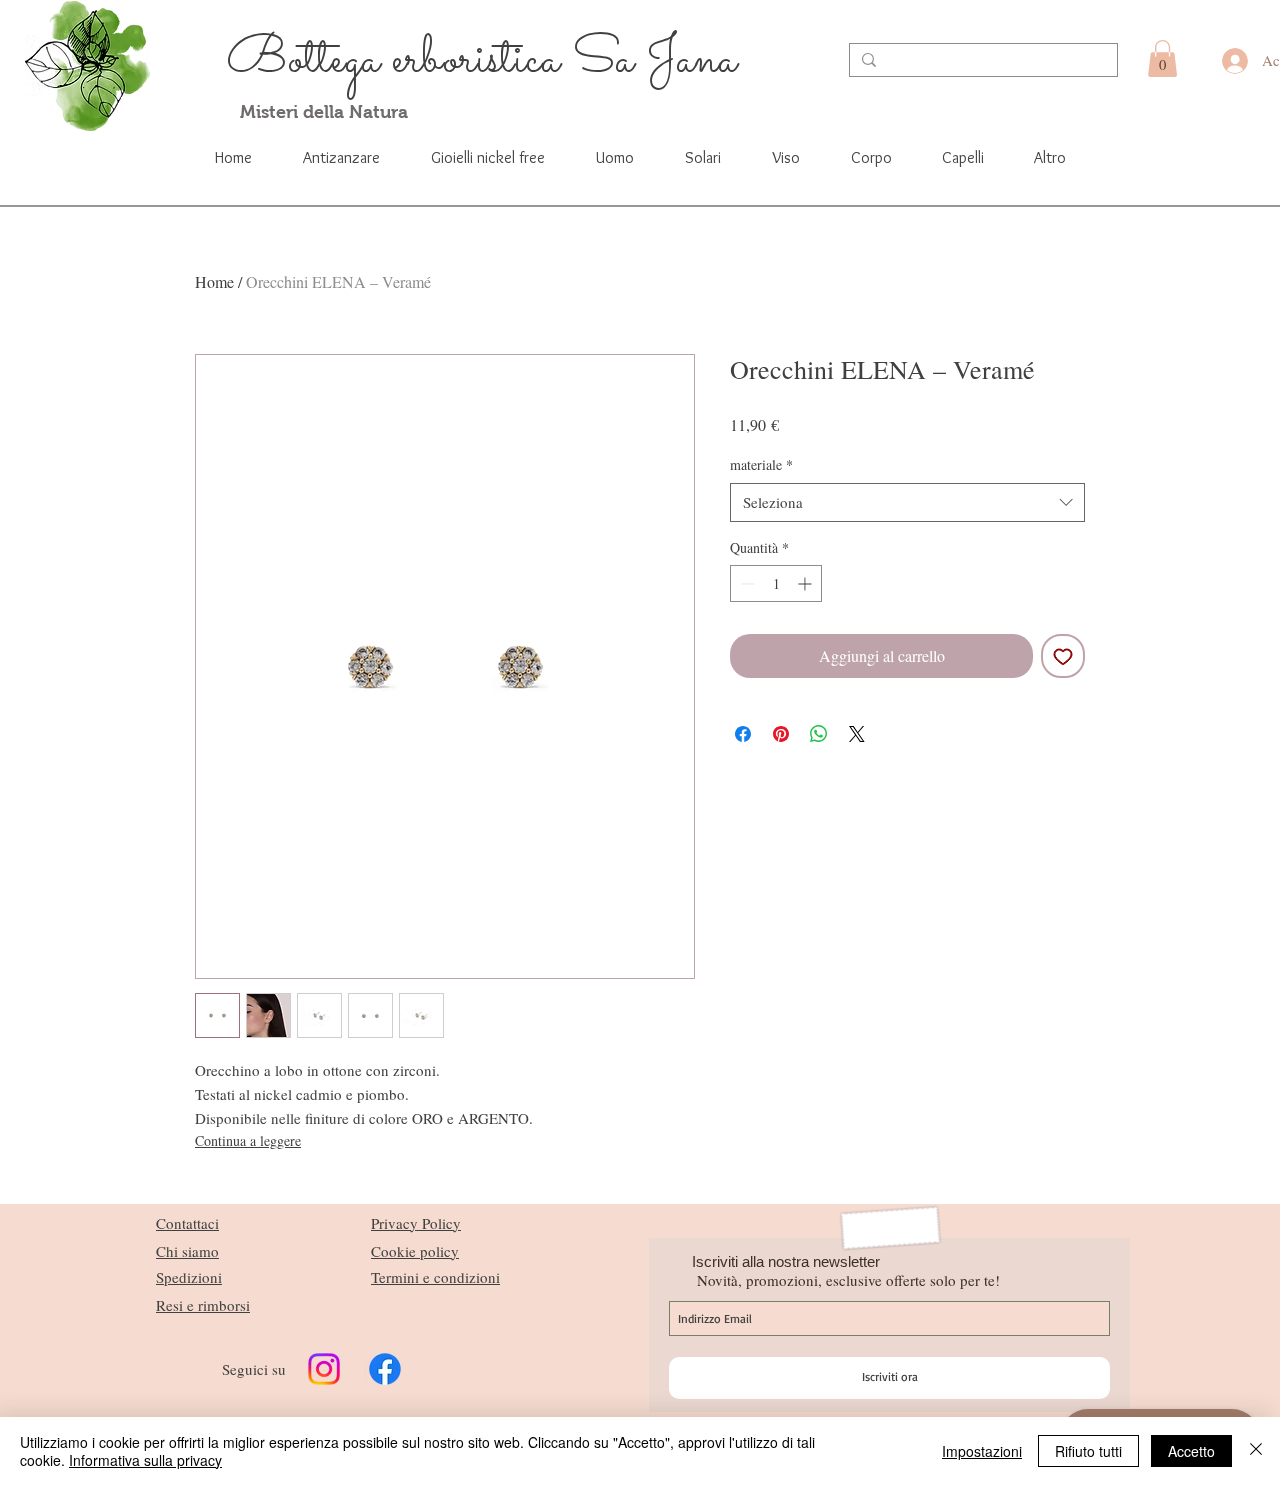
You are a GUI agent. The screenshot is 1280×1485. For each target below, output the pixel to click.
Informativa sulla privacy (145, 1460)
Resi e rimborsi (203, 1305)
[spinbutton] (776, 583)
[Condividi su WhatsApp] (819, 734)
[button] (1162, 58)
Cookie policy (415, 1251)
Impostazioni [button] (982, 1451)
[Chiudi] (1256, 1451)
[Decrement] (745, 583)
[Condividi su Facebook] (743, 734)
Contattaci (187, 1223)
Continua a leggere (248, 1140)
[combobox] (907, 502)
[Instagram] (324, 1369)
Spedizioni (189, 1277)
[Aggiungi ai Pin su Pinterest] (781, 734)
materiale (761, 464)
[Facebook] (385, 1369)
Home (214, 281)
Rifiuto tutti (1088, 1451)
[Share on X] (857, 734)
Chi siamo (187, 1251)
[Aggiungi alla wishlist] (1063, 656)
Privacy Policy (416, 1223)
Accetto (1191, 1451)
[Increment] (806, 583)
